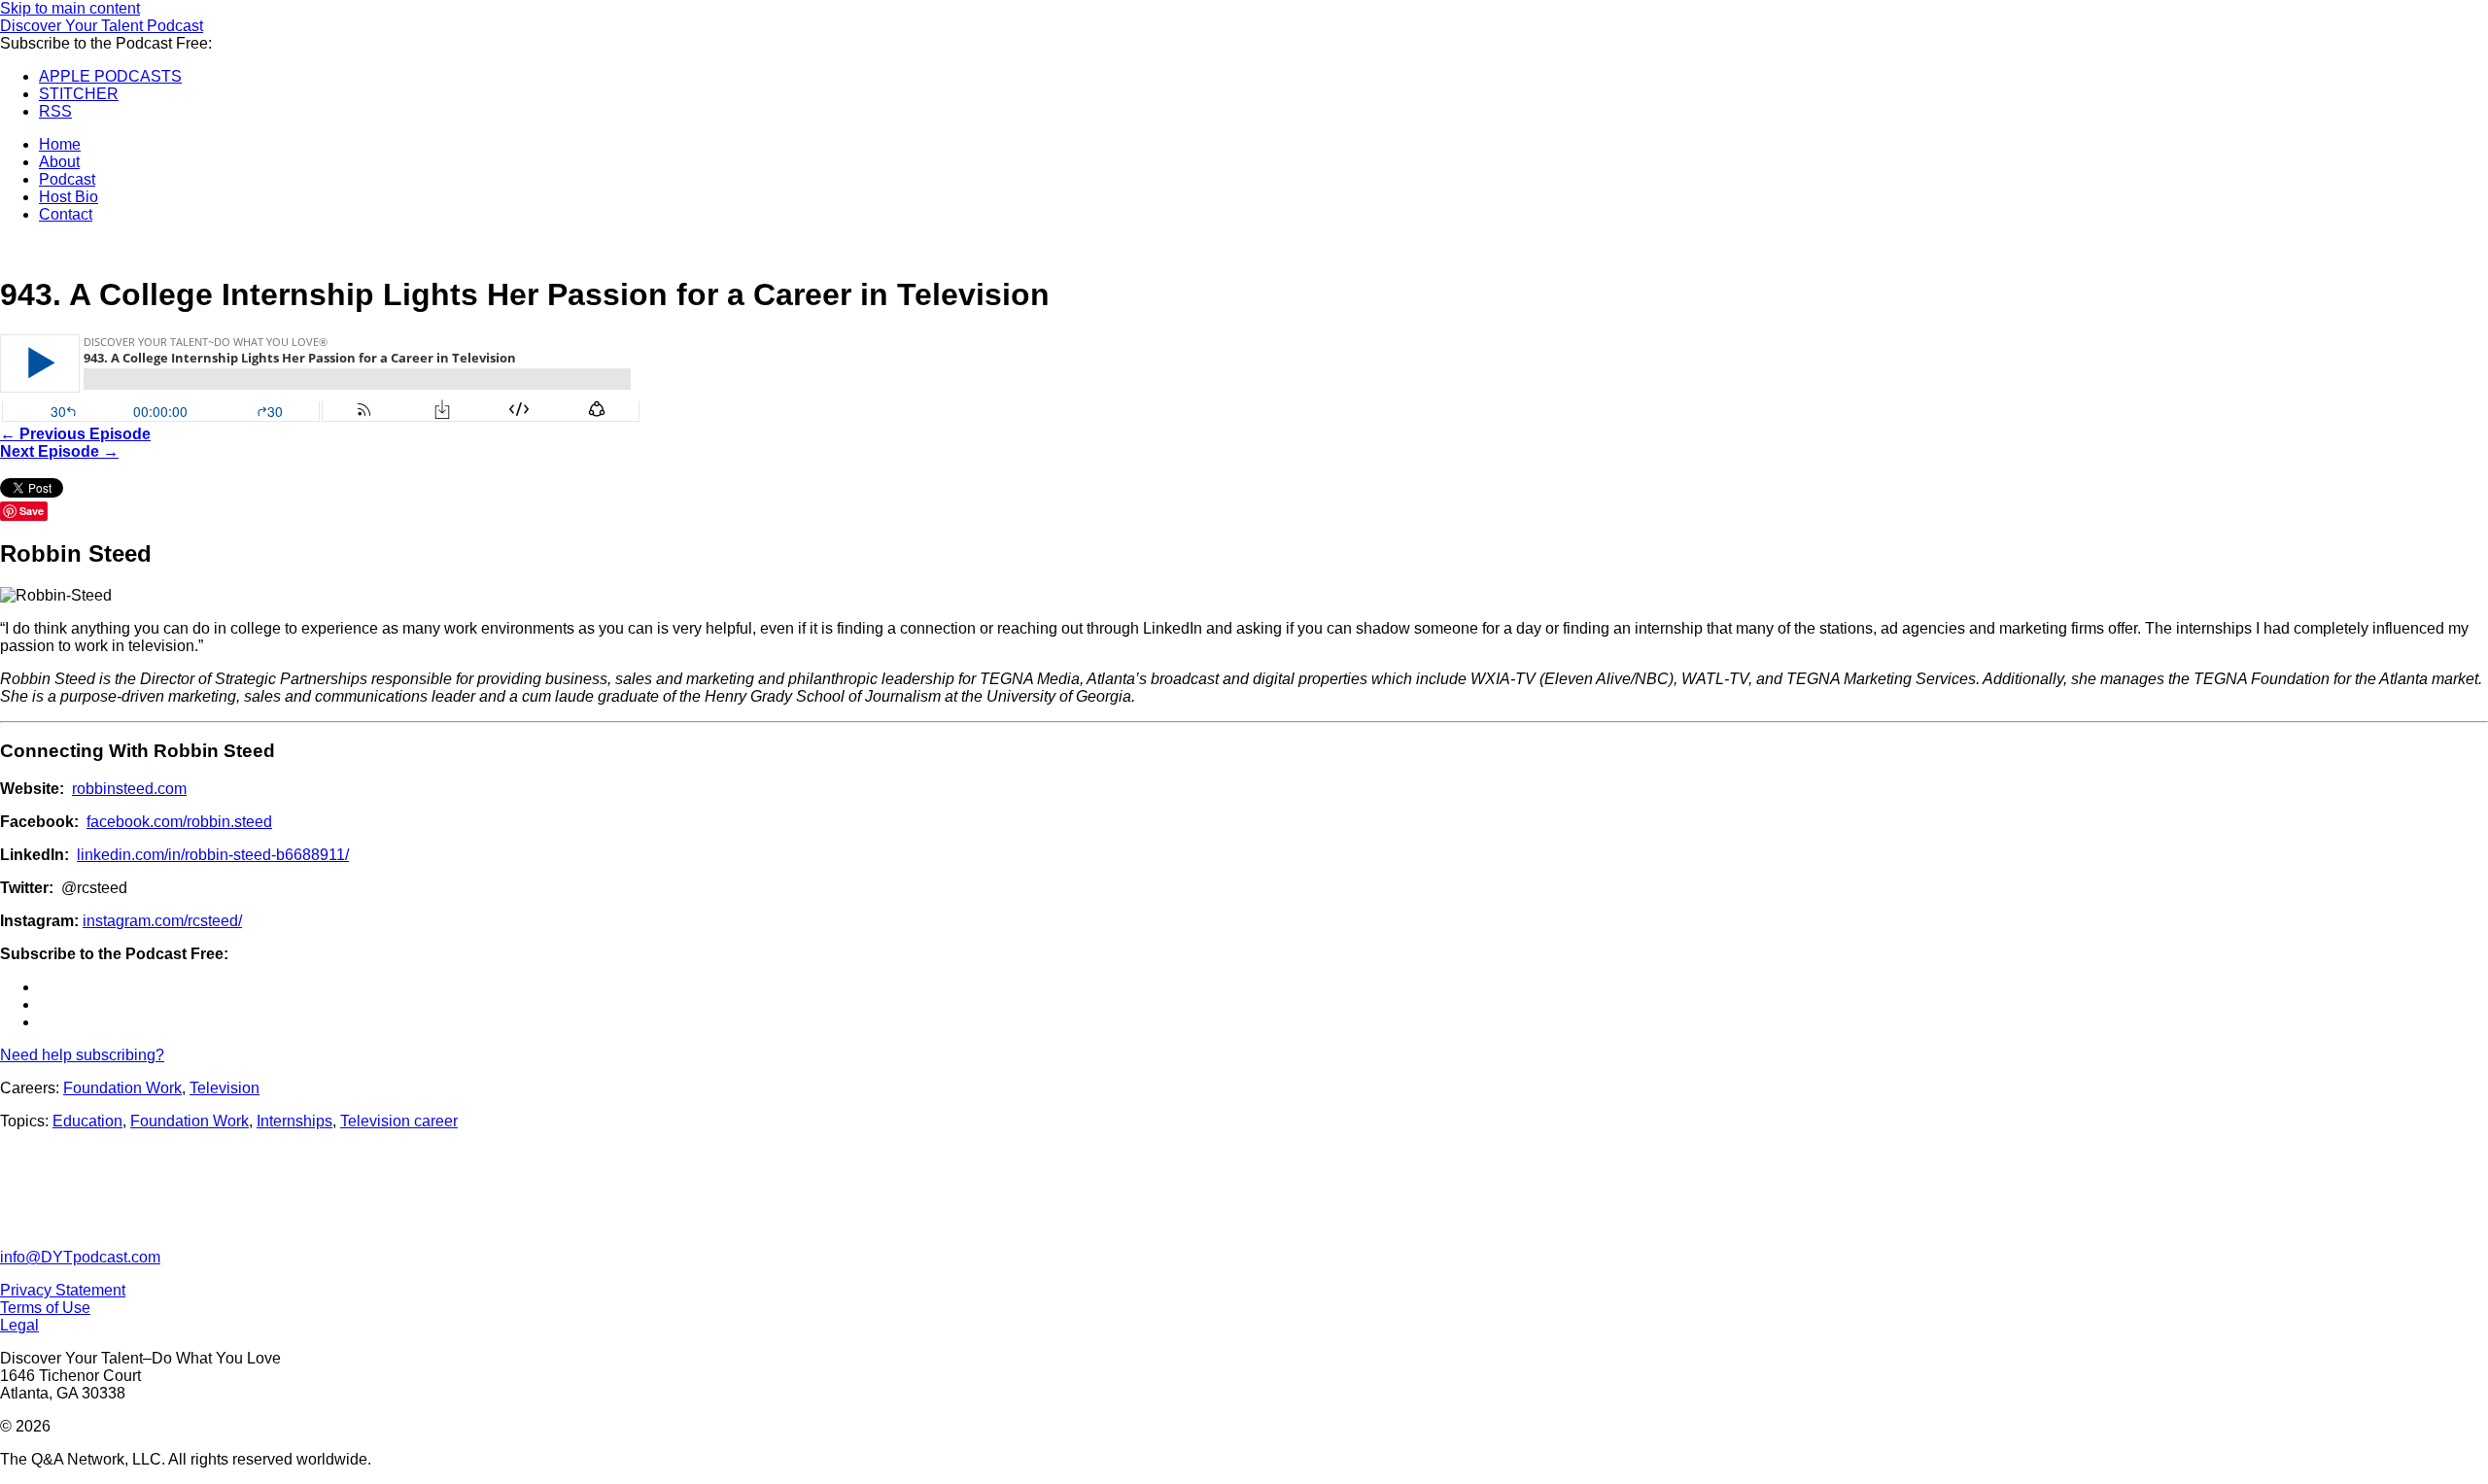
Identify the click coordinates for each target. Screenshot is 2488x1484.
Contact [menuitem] (66, 214)
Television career (399, 1121)
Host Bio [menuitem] (69, 197)
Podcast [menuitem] (67, 179)
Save (32, 511)
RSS (55, 111)
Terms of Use (45, 1308)
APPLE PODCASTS (110, 76)
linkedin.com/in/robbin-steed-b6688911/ (213, 855)
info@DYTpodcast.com (80, 1257)
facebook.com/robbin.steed (179, 822)
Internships (294, 1121)
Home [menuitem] (60, 144)
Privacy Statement (63, 1290)
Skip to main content (70, 8)
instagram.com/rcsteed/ (162, 921)
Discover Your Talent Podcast (102, 26)
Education (87, 1121)
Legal (19, 1325)
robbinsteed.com (129, 789)
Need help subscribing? (82, 1055)
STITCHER (79, 94)
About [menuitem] (59, 162)
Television (225, 1088)
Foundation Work (122, 1088)
